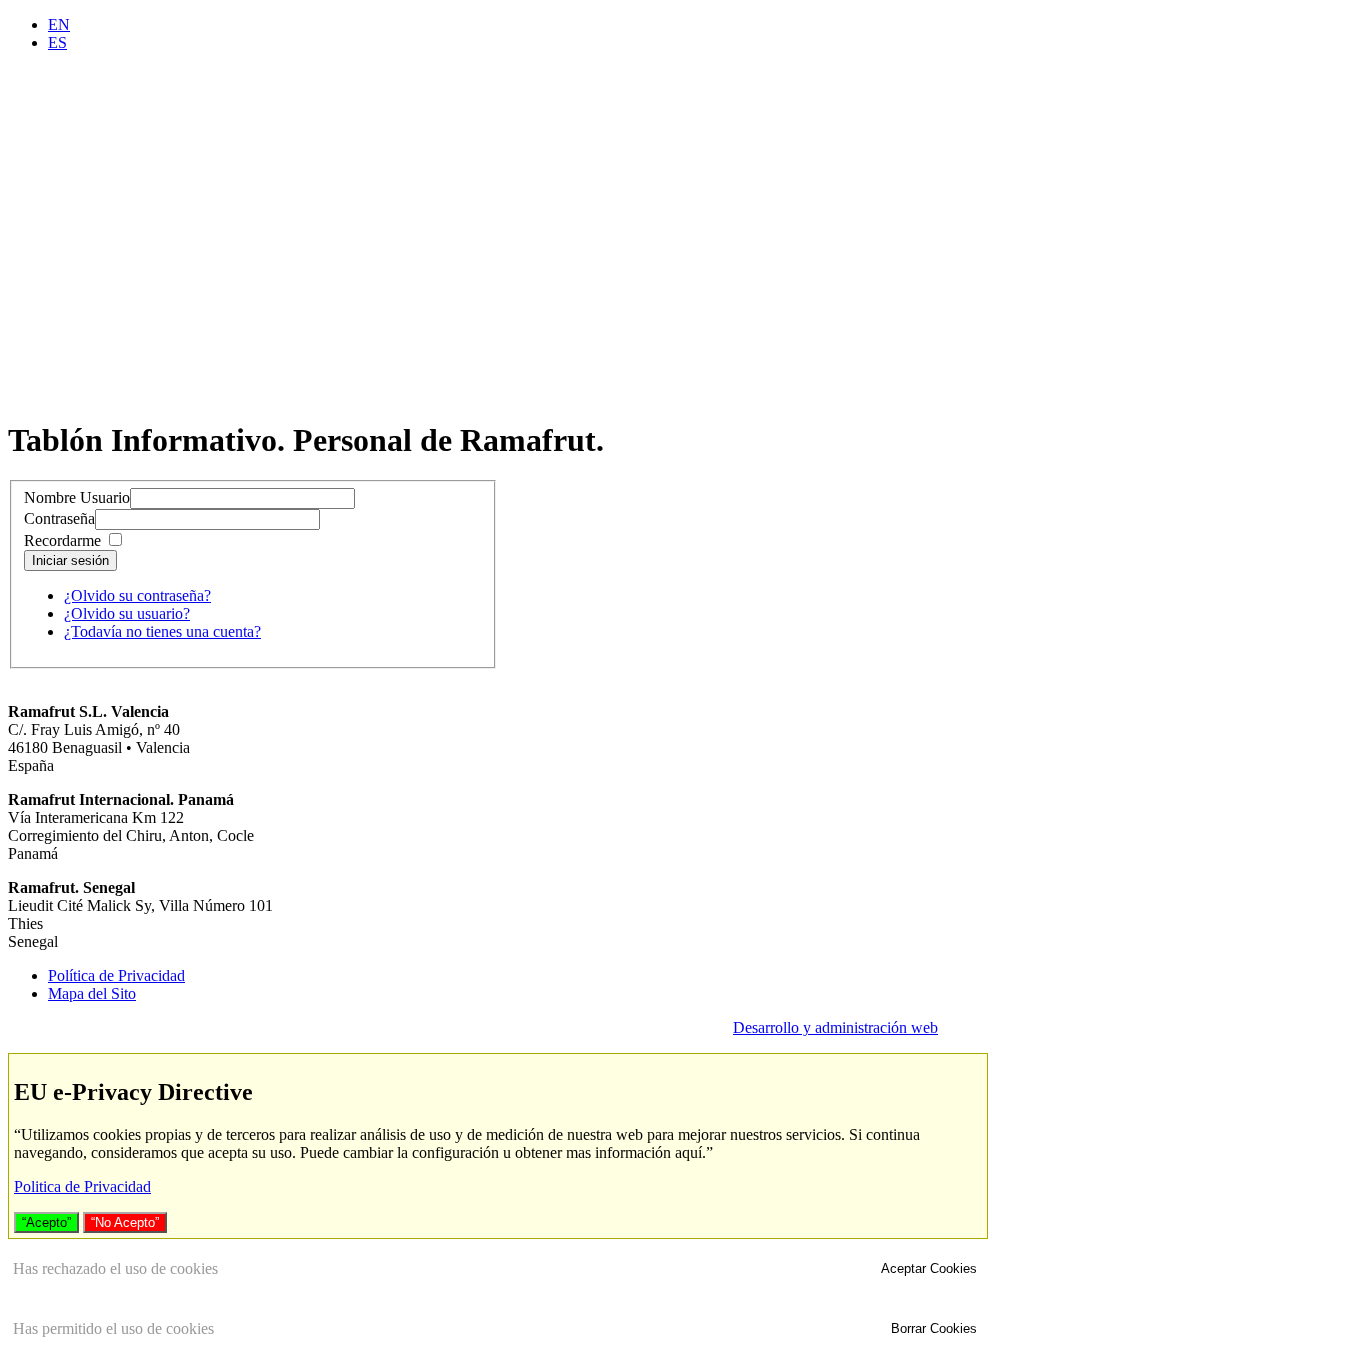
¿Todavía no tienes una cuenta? (162, 631)
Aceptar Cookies (929, 1268)
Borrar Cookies (934, 1328)
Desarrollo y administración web (835, 1027)
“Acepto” (46, 1222)
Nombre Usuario (77, 497)
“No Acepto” (125, 1222)
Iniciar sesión (70, 560)
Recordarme (62, 540)
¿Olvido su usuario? (127, 613)
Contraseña (59, 518)
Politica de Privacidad (82, 1186)
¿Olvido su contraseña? (137, 595)
